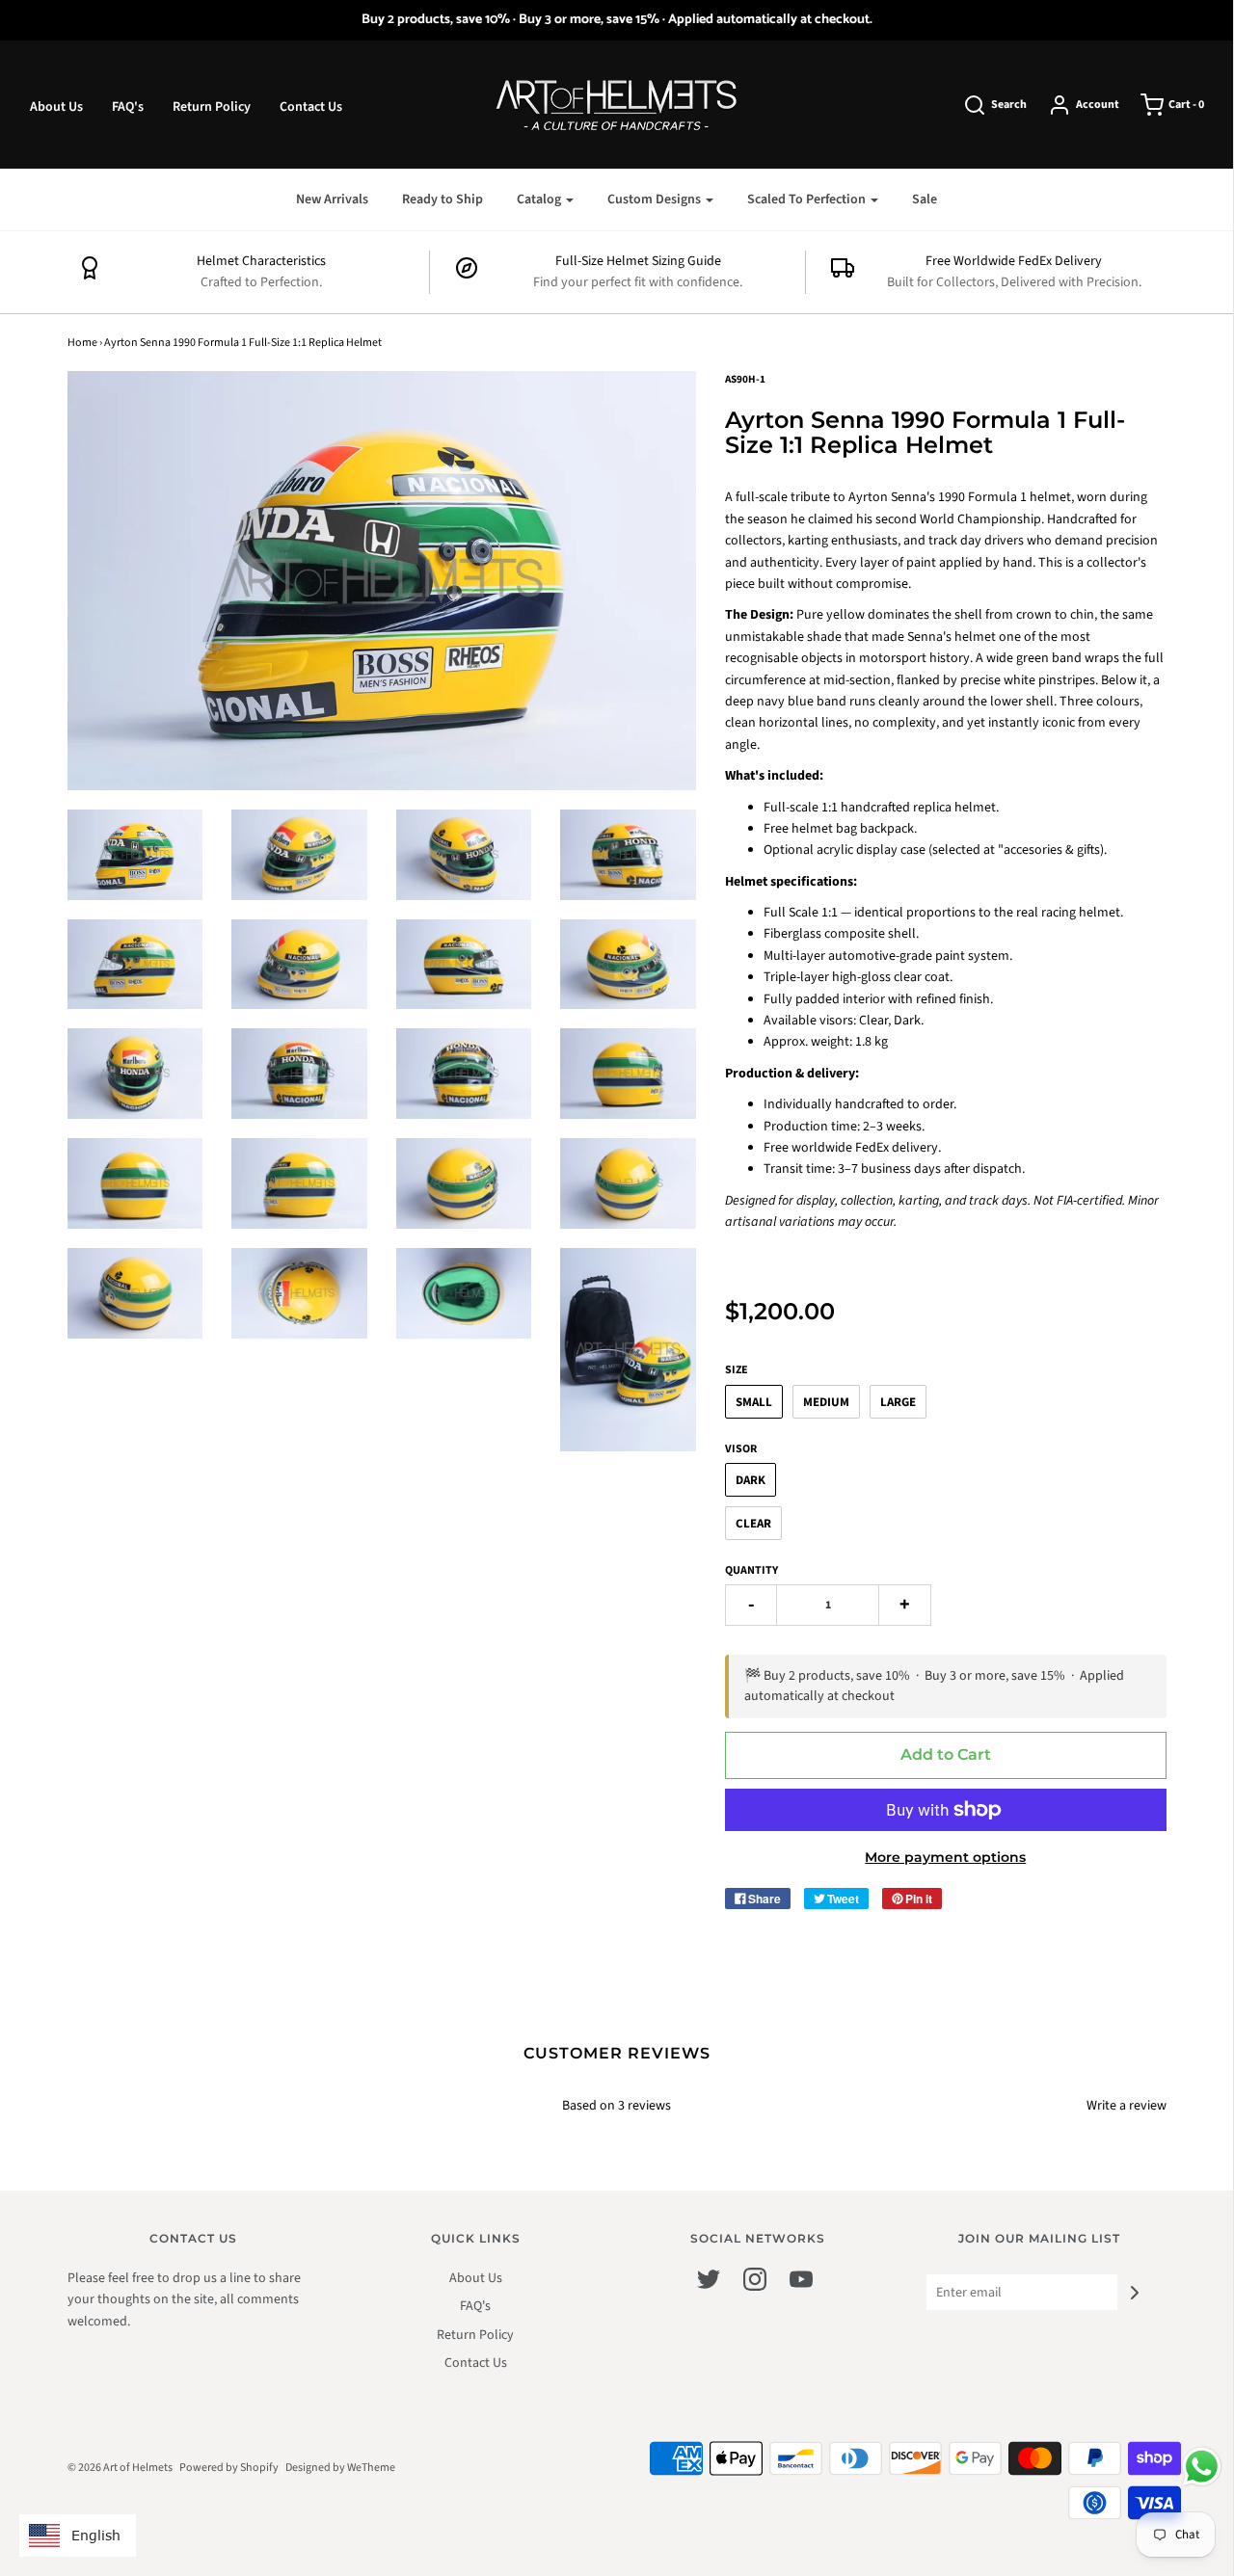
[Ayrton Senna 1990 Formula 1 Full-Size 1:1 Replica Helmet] (135, 855)
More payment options (945, 1857)
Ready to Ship (443, 199)
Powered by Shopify (229, 2468)
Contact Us (311, 107)
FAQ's (128, 107)
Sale (925, 199)
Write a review (1127, 2106)
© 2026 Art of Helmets (120, 2468)
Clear (753, 1524)
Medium (826, 1402)
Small (754, 1402)
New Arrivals (332, 199)
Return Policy (212, 107)
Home (82, 343)
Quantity (751, 1570)
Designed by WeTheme (340, 2468)
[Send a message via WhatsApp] (1202, 2467)
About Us (56, 107)
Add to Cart (946, 1754)
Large (898, 1402)
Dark (751, 1480)
